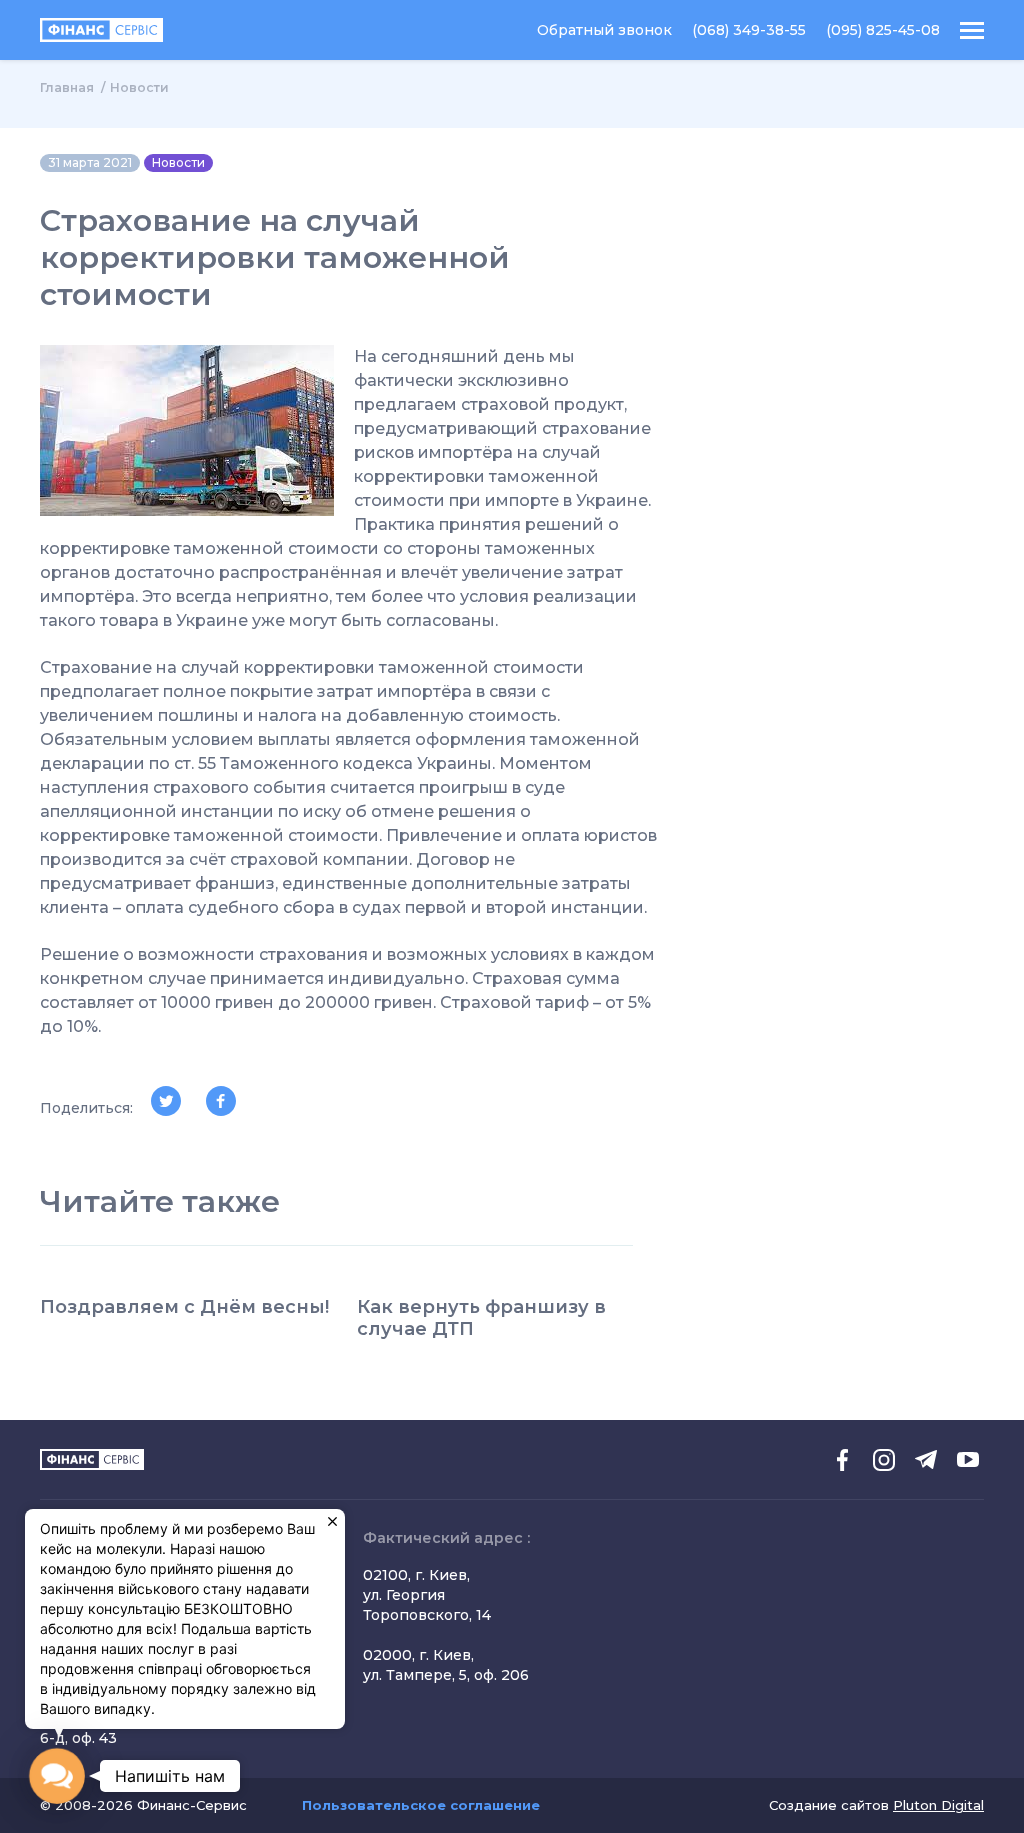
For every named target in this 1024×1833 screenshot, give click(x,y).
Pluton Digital (938, 1805)
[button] (57, 1776)
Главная (67, 87)
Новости (139, 87)
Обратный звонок (604, 30)
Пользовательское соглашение (421, 1805)
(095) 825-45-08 (883, 30)
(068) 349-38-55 (749, 30)
